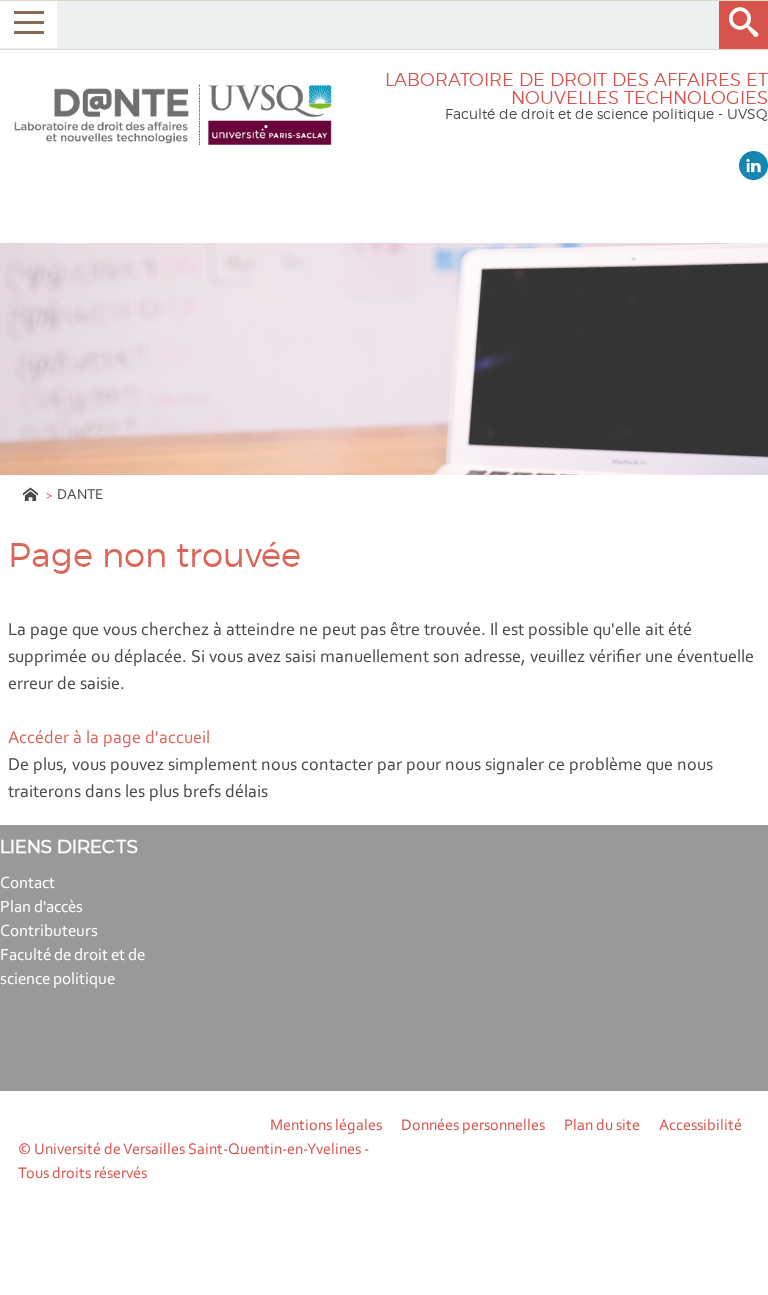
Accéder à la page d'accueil (109, 739)
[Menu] (28, 24)
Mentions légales (326, 1126)
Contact (27, 883)
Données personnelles (473, 1126)
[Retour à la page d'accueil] (173, 115)
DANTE (80, 495)
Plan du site (602, 1126)
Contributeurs (49, 931)
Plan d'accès (41, 907)
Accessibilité (700, 1126)
